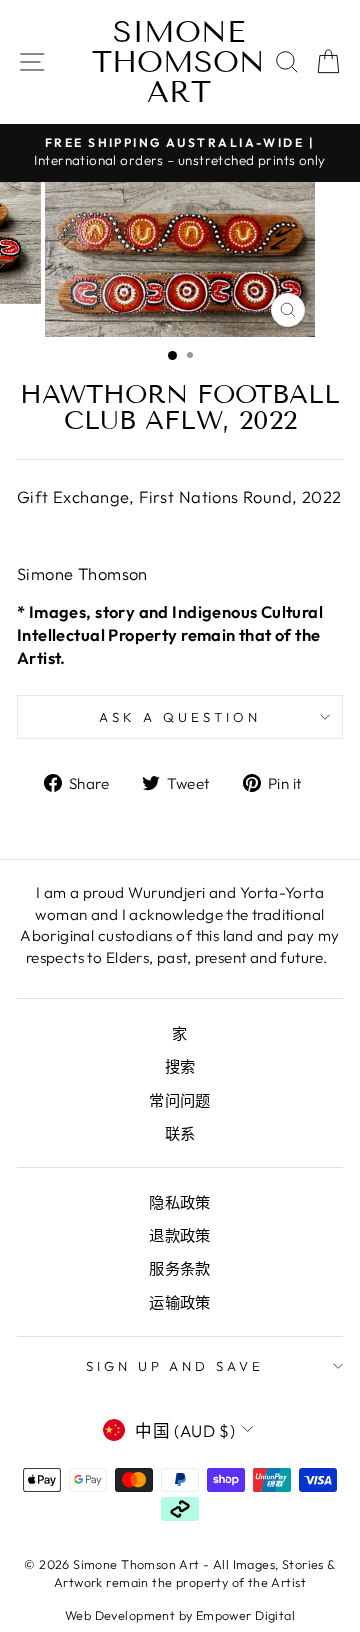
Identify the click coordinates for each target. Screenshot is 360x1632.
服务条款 (180, 1268)
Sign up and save (175, 1366)
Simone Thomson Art (178, 62)
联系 (180, 1133)
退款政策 (180, 1235)
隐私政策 (180, 1202)
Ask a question (180, 717)
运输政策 (180, 1302)
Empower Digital (245, 1615)
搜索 (180, 1066)
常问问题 (180, 1100)
